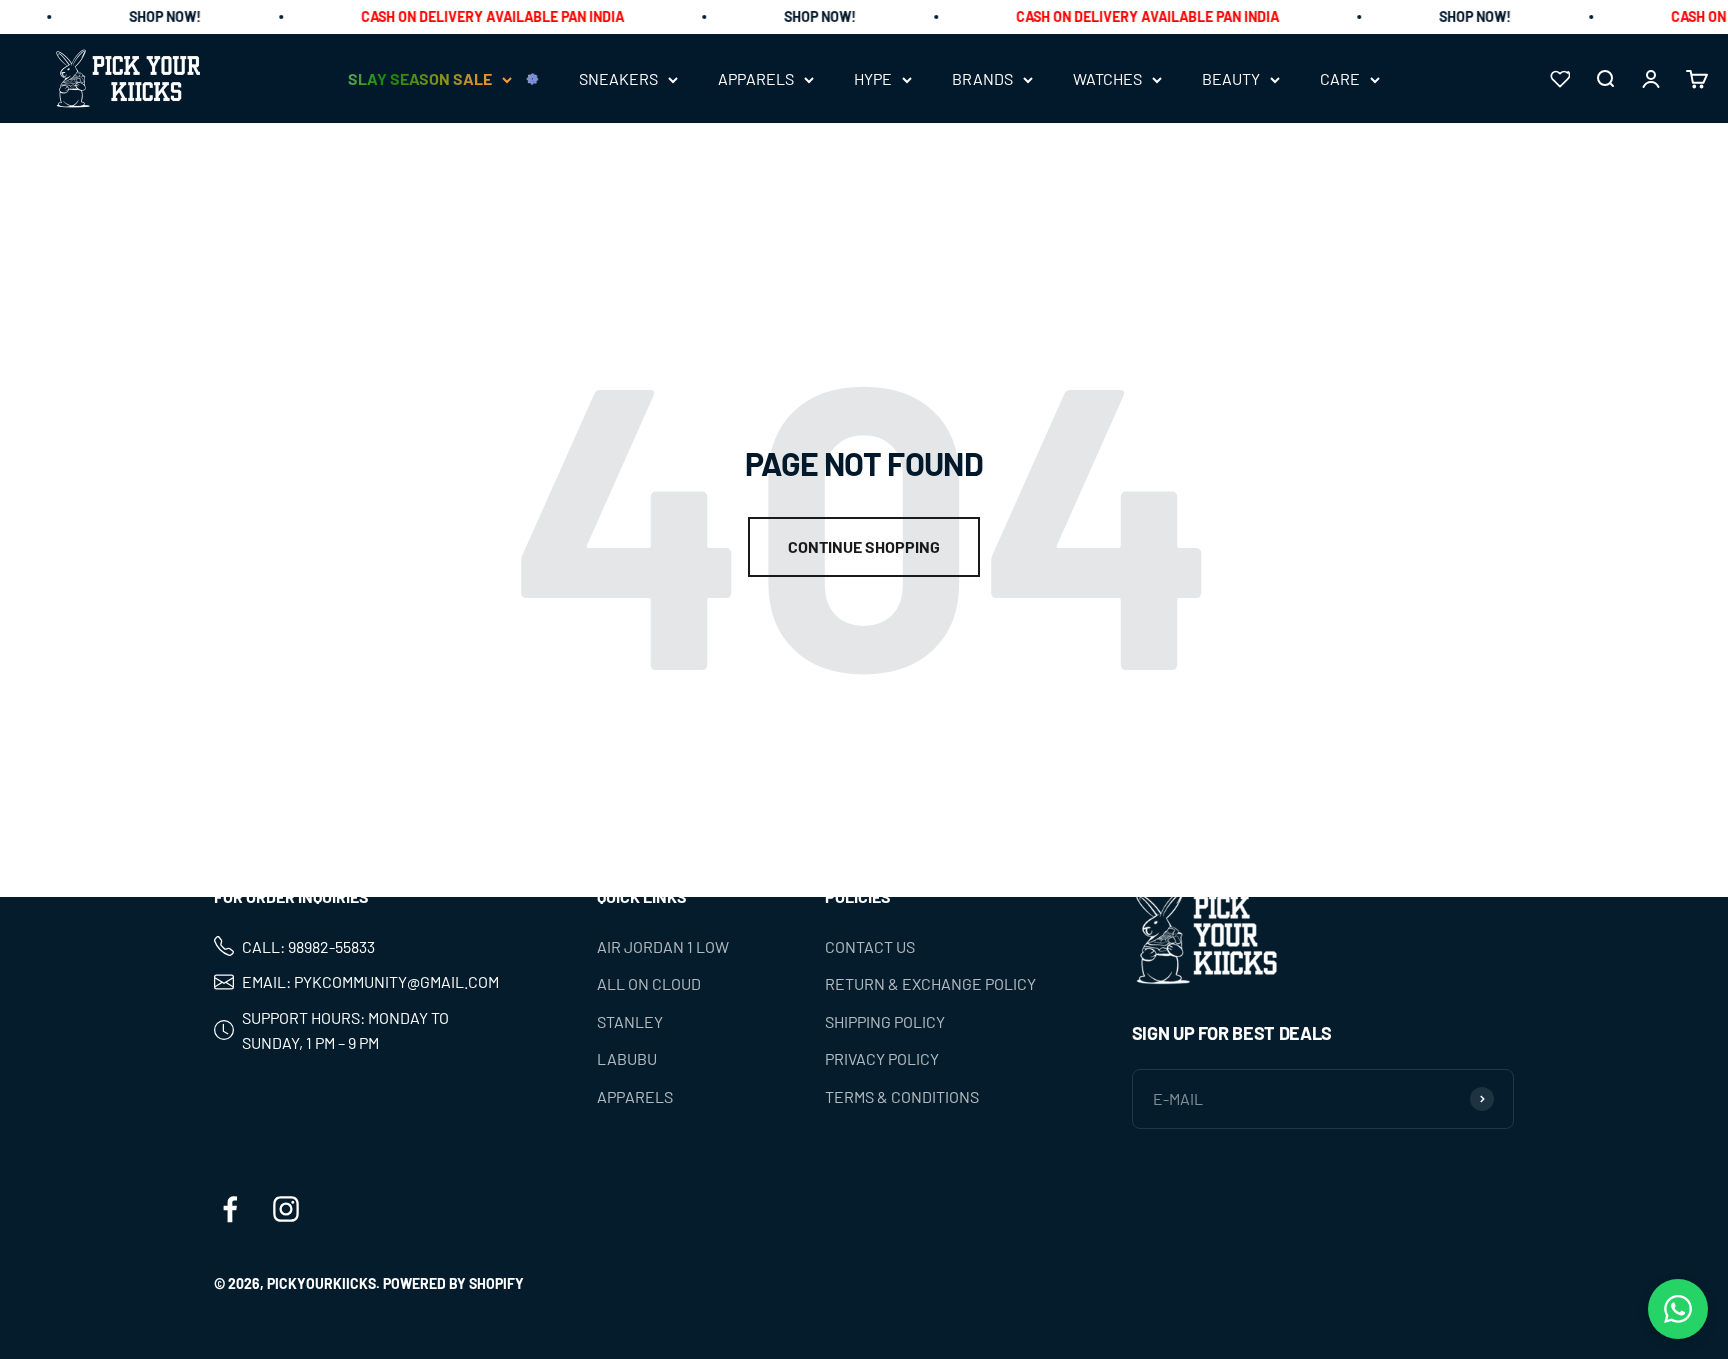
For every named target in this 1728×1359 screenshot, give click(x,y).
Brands (982, 79)
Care (1340, 79)
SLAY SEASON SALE (420, 79)
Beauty (1231, 79)
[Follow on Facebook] (230, 1209)
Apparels (756, 79)
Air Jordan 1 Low (663, 946)
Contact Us (870, 946)
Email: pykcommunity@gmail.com (370, 981)
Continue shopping (864, 546)
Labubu (627, 1058)
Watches (1107, 79)
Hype (873, 79)
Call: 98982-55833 (308, 946)
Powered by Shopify (453, 1283)
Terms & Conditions (902, 1096)
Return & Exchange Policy (930, 983)
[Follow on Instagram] (286, 1209)
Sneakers (618, 79)
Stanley (630, 1021)
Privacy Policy (882, 1058)
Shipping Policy (885, 1021)
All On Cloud (649, 983)
